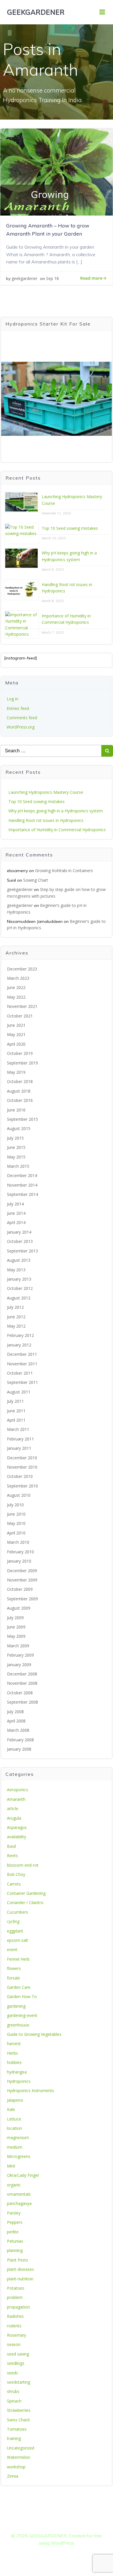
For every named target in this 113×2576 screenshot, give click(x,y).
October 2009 (20, 1589)
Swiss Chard (18, 2420)
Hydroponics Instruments (31, 2090)
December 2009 (22, 1571)
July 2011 (15, 1401)
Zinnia (13, 2476)
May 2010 (16, 1523)
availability (17, 1837)
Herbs (12, 2053)
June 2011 (16, 1411)
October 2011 (20, 1373)
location (14, 2128)
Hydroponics (19, 2081)
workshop (16, 2467)
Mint (11, 2166)
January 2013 (19, 1279)
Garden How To (22, 1996)
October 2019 (20, 1053)
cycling (13, 1921)
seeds (12, 2373)
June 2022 (16, 987)
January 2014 (19, 1232)
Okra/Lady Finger (23, 2175)
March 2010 (18, 1542)
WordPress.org (21, 727)
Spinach (14, 2401)
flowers (14, 1968)
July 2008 (15, 1712)
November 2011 (22, 1364)
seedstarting (19, 2382)
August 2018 (19, 1091)
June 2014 (16, 1213)
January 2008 (19, 1749)
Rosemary (17, 2335)
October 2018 (20, 1081)
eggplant (15, 1931)
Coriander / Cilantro (25, 1902)
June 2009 (16, 1627)
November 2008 (22, 1683)
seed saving (18, 2354)
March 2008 (18, 1730)
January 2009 (19, 1665)
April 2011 (16, 1420)
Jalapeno (15, 2100)
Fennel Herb (18, 1959)
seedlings (16, 2363)
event (12, 1949)
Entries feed (18, 708)
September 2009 (22, 1599)
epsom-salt (18, 1940)
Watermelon (19, 2457)
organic (14, 2185)
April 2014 (16, 1222)
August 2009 (19, 1608)
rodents (14, 2326)
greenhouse (18, 2025)
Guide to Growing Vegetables (34, 2034)
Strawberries (19, 2410)
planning (15, 2250)
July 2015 (15, 1138)
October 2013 (20, 1241)
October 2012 (20, 1288)
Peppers (15, 2222)
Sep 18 (52, 278)
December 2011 (22, 1354)
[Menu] (102, 12)
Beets (12, 1855)
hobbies (14, 2062)
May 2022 (16, 997)
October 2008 (20, 1693)
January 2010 (19, 1561)
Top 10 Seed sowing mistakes (70, 528)
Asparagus (17, 1827)
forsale (13, 1978)
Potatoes (16, 2288)
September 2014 (22, 1194)
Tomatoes (17, 2429)
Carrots (14, 1884)
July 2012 (15, 1307)
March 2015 (18, 1166)
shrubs (13, 2391)
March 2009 (18, 1646)
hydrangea (17, 2072)
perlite (13, 2232)
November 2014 (22, 1185)
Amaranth (16, 1799)
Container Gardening (26, 1893)
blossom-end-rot (23, 1865)
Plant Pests (18, 2260)
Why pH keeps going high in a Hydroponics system (56, 811)
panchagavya (19, 2203)
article (13, 1808)
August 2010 (19, 1495)
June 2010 (16, 1514)
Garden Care (19, 1987)
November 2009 (22, 1580)
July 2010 (15, 1505)
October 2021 (20, 1016)
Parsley (14, 2213)
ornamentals (19, 2194)
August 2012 (19, 1298)
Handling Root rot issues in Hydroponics (46, 820)
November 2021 (22, 1006)
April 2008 (16, 1721)
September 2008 (22, 1702)
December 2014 (22, 1175)
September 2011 (22, 1382)
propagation (18, 2307)
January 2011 (19, 1448)
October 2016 (20, 1100)
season (14, 2344)
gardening (16, 2006)
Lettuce (14, 2119)
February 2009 (20, 1655)
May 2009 (16, 1636)
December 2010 (22, 1458)
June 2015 (16, 1147)
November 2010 (22, 1467)
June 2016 (16, 1110)
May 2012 (16, 1326)
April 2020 (16, 1044)
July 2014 (15, 1204)
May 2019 (16, 1072)
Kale (11, 2109)
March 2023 (18, 978)
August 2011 (19, 1392)
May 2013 (16, 1270)
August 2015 (19, 1128)
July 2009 (15, 1618)
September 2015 (22, 1119)
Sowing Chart (36, 880)
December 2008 (22, 1674)
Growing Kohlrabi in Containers (64, 871)
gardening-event (22, 2015)
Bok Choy (16, 1874)
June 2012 (16, 1317)
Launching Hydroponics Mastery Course (46, 792)
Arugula (14, 1818)
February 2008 (20, 1740)
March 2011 (18, 1429)
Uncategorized (21, 2448)
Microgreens (19, 2156)
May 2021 (16, 1034)
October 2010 (20, 1476)
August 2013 (19, 1260)
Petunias (15, 2241)
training (14, 2438)
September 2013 (22, 1251)
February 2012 (20, 1335)
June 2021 (16, 1025)
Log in (12, 699)
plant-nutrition (20, 2279)
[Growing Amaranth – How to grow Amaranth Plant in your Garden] (57, 171)
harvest (14, 2043)
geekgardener (24, 278)
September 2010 (22, 1486)
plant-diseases (20, 2269)
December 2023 (22, 969)
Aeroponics (18, 1790)
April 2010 (16, 1533)
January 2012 (19, 1345)
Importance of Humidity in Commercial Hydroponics (57, 830)
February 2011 (20, 1439)
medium (15, 2147)
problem (15, 2297)
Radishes (15, 2316)
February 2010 (20, 1552)
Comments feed (22, 718)
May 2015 (16, 1157)
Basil (11, 1846)
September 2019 (22, 1063)
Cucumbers (18, 1912)
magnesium (18, 2137)
